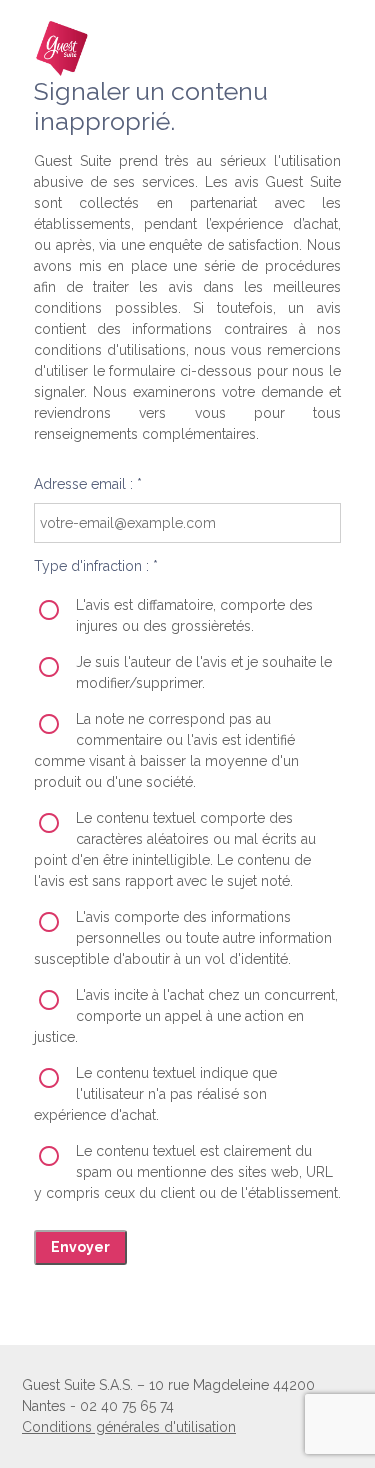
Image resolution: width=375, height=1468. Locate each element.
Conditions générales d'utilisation (129, 1427)
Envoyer (80, 1247)
